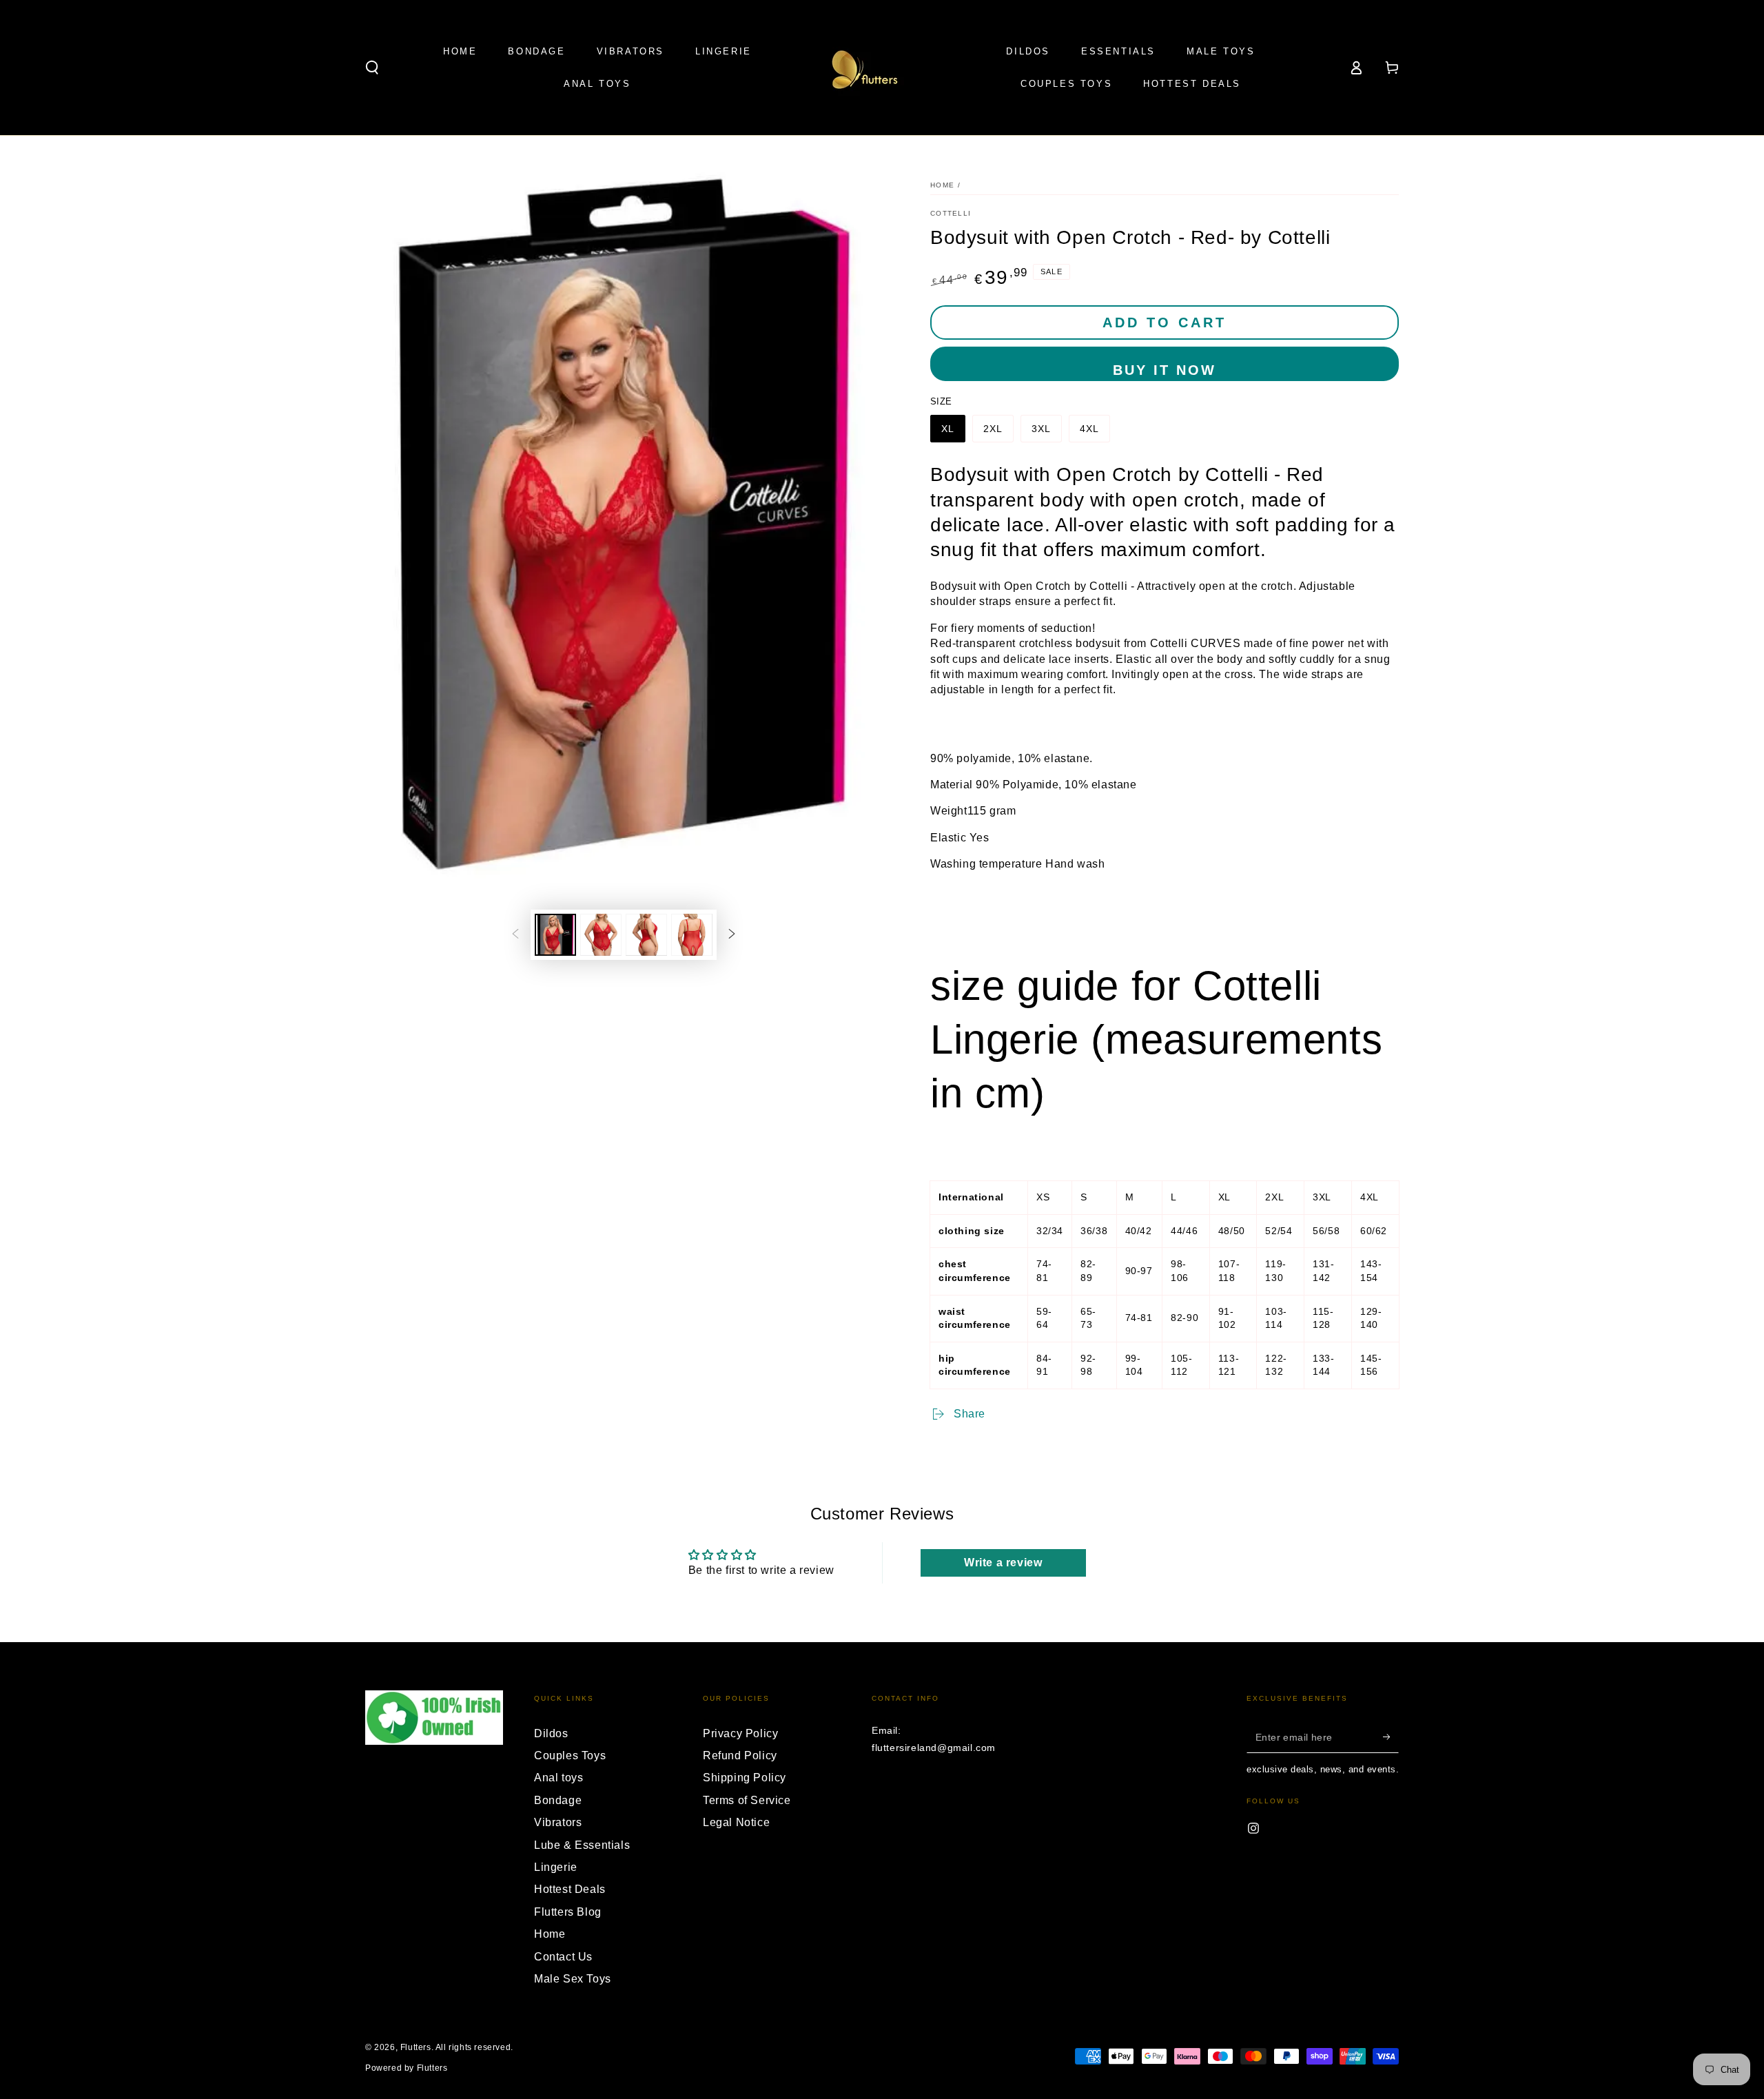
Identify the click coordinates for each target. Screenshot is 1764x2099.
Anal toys (558, 1778)
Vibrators (558, 1822)
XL (948, 429)
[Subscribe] (1391, 1737)
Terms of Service (747, 1800)
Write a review (1003, 1563)
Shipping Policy (745, 1778)
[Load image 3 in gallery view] (646, 935)
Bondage (558, 1800)
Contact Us (563, 1957)
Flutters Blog (568, 1912)
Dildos (551, 1733)
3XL (1041, 429)
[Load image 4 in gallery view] (692, 935)
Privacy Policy (740, 1733)
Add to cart (1165, 322)
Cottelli (951, 213)
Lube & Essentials (582, 1845)
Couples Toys (570, 1755)
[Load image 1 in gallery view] (555, 935)
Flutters (416, 2047)
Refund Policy (740, 1755)
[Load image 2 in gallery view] (601, 935)
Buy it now (1165, 370)
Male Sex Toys (573, 1979)
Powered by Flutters (406, 2068)
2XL (993, 429)
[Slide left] (515, 935)
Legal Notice (736, 1822)
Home (942, 185)
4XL (1089, 429)
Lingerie (556, 1867)
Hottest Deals (570, 1889)
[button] (372, 68)
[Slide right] (732, 935)
